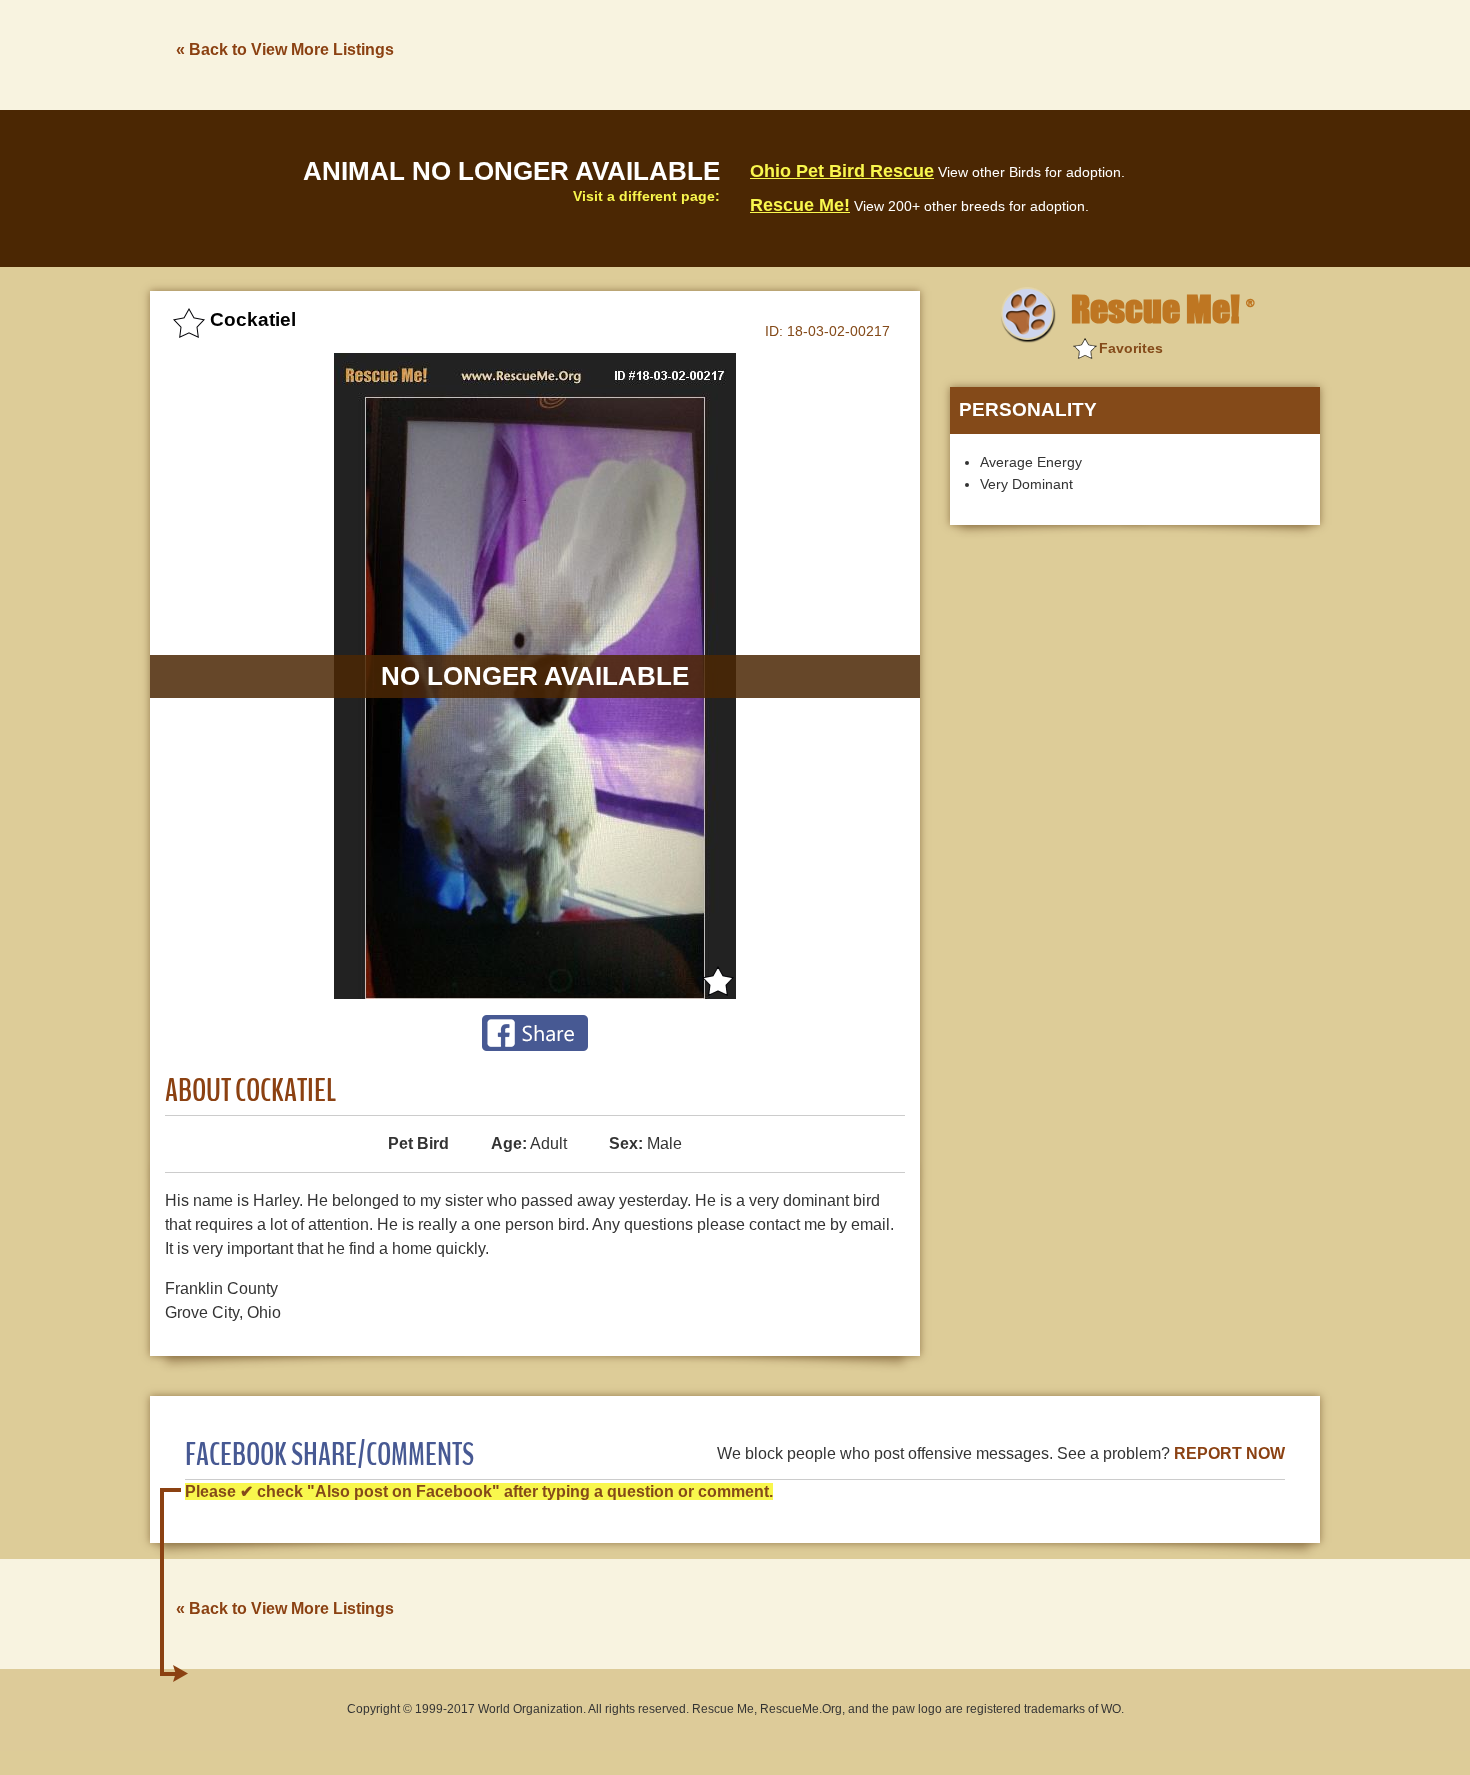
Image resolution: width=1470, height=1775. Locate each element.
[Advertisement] (956, 53)
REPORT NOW (1229, 1453)
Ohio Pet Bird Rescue (842, 171)
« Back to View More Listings (285, 49)
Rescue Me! (800, 205)
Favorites (1131, 348)
